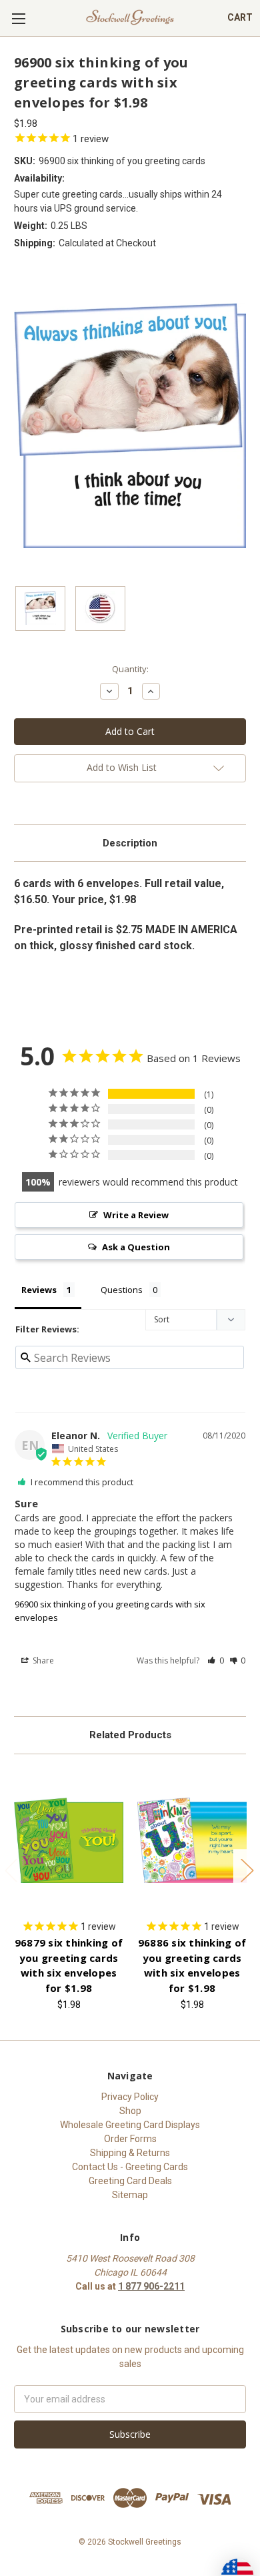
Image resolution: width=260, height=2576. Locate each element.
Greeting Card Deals (130, 2181)
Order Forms (130, 2139)
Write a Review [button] (136, 1215)
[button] (216, 1660)
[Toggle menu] (18, 18)
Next (247, 1870)
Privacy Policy (130, 2097)
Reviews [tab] (39, 1290)
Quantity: (130, 669)
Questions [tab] (122, 1290)
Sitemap (130, 2195)
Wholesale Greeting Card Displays (130, 2125)
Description (130, 843)
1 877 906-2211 (151, 2286)
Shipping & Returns (130, 2153)
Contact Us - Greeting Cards (130, 2167)
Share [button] (42, 1660)
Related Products (130, 1735)
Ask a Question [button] (136, 1247)
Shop (130, 2111)
